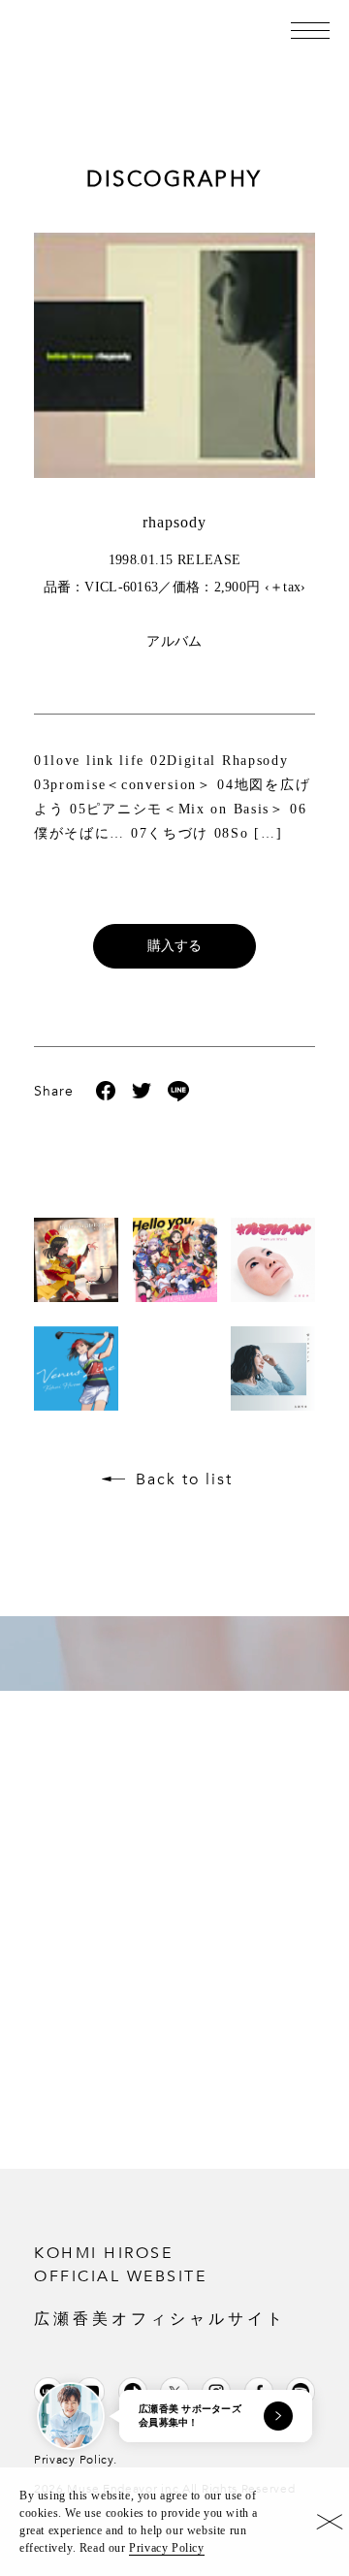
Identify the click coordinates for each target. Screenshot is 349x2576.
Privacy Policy (166, 2548)
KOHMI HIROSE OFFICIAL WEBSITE (160, 2285)
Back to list (184, 1479)
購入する (174, 946)
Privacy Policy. (76, 2460)
